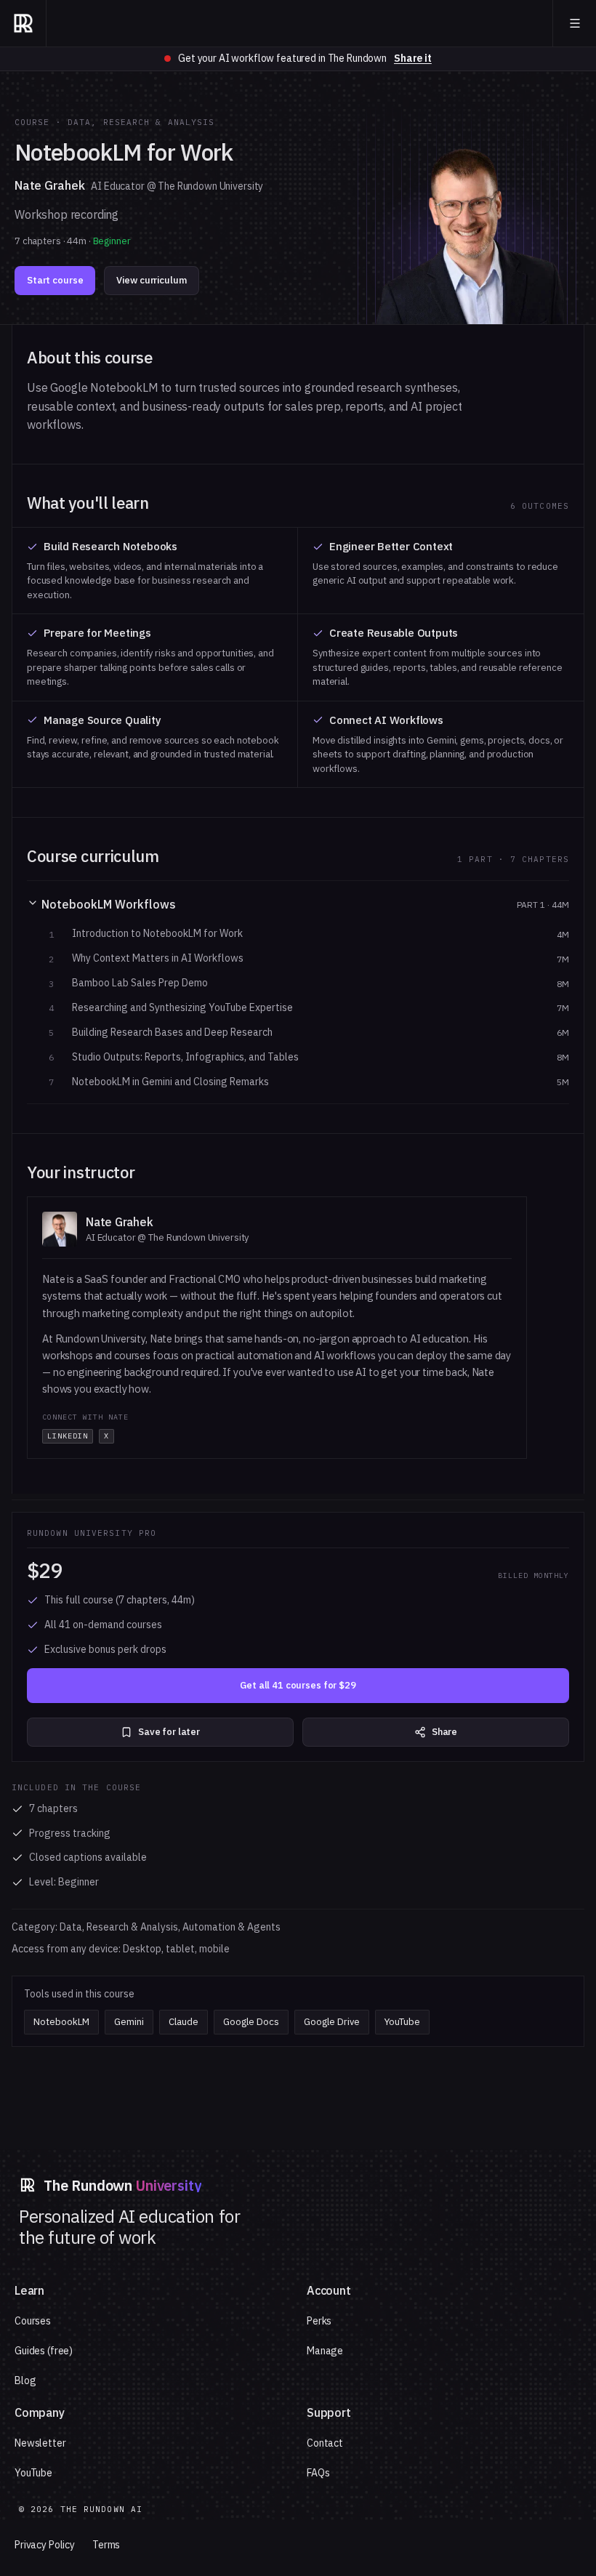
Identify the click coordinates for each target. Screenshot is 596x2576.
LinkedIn (68, 1436)
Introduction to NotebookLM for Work (157, 934)
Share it (413, 58)
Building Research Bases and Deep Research (172, 1033)
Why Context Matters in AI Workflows (158, 958)
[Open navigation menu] (575, 23)
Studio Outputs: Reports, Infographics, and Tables (185, 1057)
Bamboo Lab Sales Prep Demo (140, 983)
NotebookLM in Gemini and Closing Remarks (170, 1082)
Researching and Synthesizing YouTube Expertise (182, 1008)
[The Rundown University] (23, 23)
